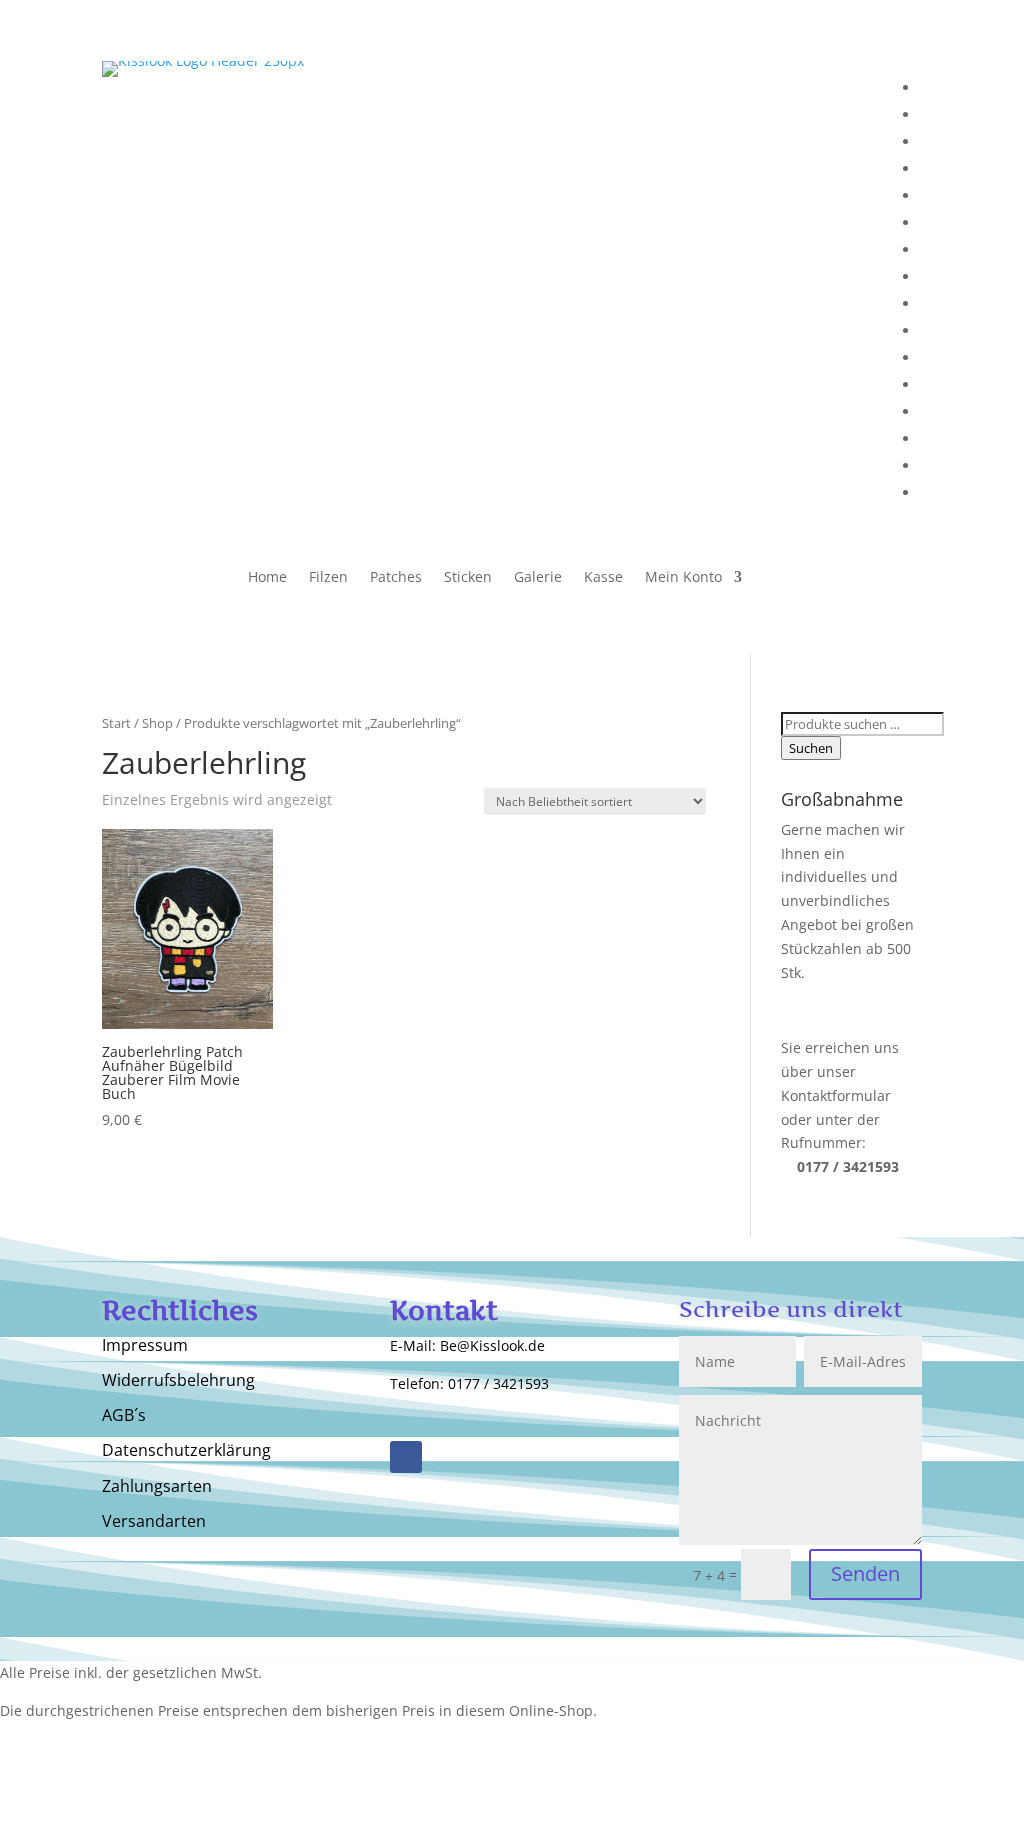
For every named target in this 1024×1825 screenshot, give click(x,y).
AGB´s (124, 1416)
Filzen (328, 578)
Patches (396, 578)
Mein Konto (683, 578)
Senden (865, 1573)
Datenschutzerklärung (186, 1451)
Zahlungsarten (157, 1487)
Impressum (145, 1346)
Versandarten (154, 1522)
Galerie (538, 578)
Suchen (811, 748)
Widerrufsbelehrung (178, 1381)
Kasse (603, 578)
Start (116, 723)
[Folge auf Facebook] (406, 1457)
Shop (157, 723)
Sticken (468, 578)
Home (267, 578)
